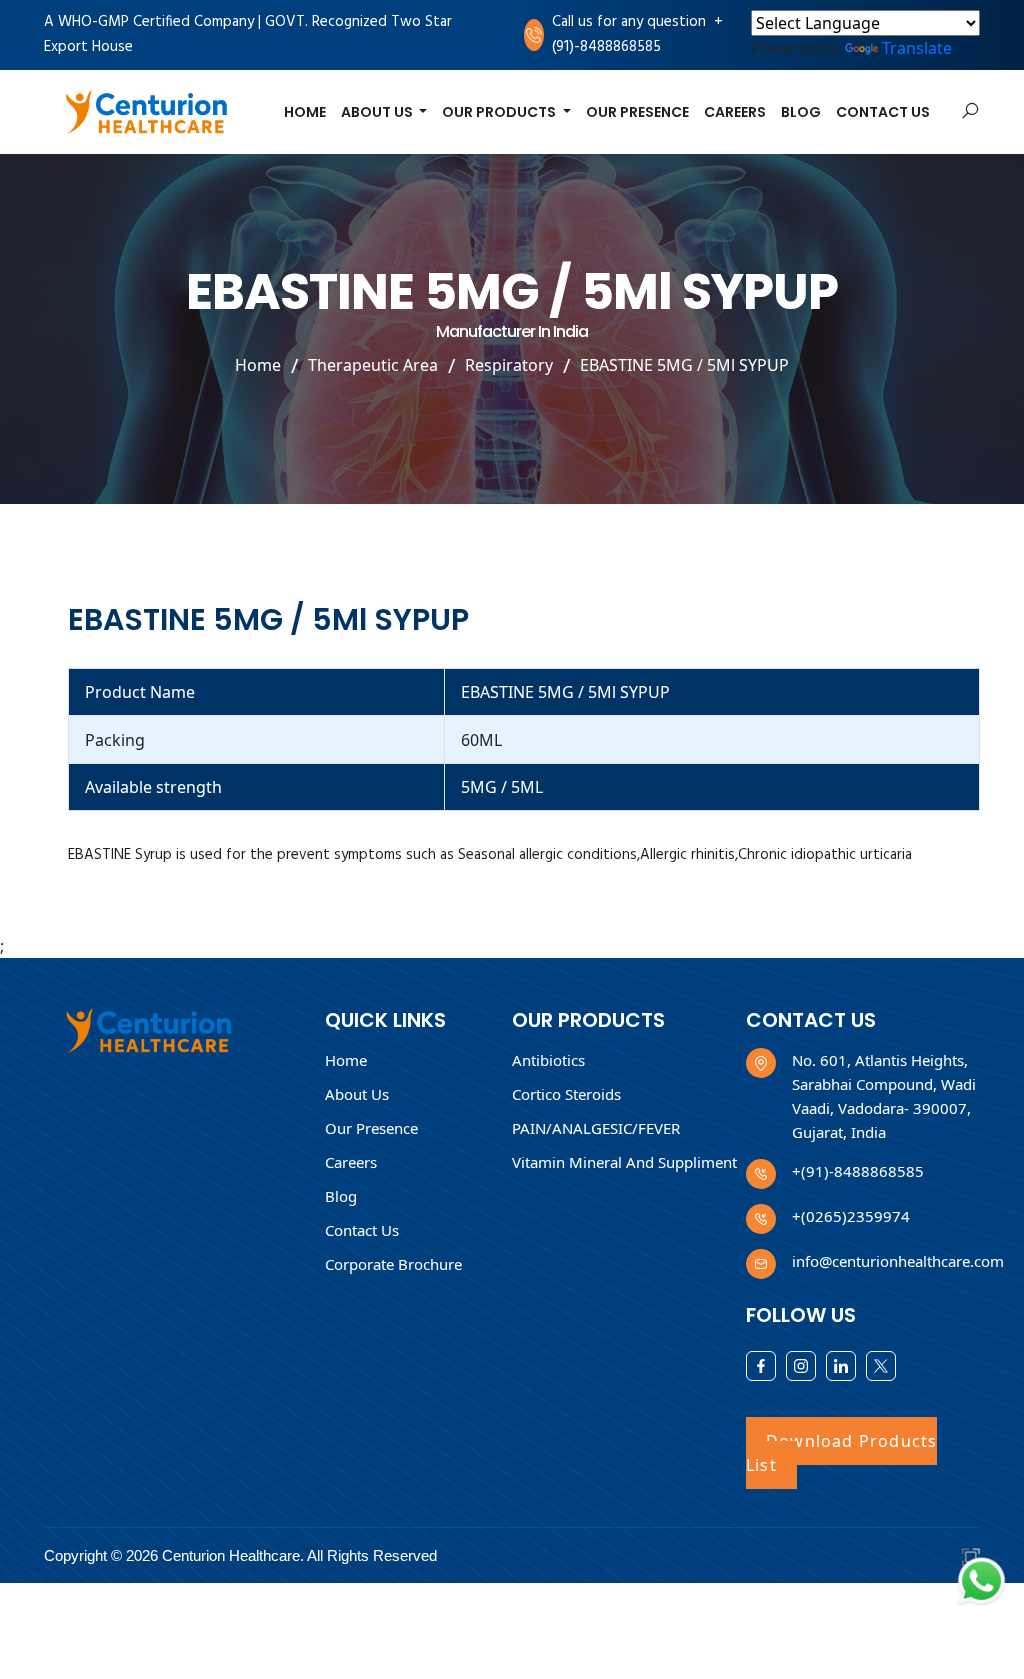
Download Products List (841, 1453)
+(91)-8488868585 (637, 34)
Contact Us (883, 112)
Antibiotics (548, 1060)
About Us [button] (378, 112)
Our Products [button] (500, 112)
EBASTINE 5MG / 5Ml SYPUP (684, 366)
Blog (801, 112)
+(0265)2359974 (851, 1216)
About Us (357, 1094)
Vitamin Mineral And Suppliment (624, 1162)
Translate (917, 48)
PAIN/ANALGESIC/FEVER (596, 1128)
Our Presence (637, 112)
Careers (735, 112)
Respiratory (509, 366)
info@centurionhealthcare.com (898, 1261)
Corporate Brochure (393, 1264)
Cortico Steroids (566, 1094)
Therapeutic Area (373, 366)
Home (305, 112)
